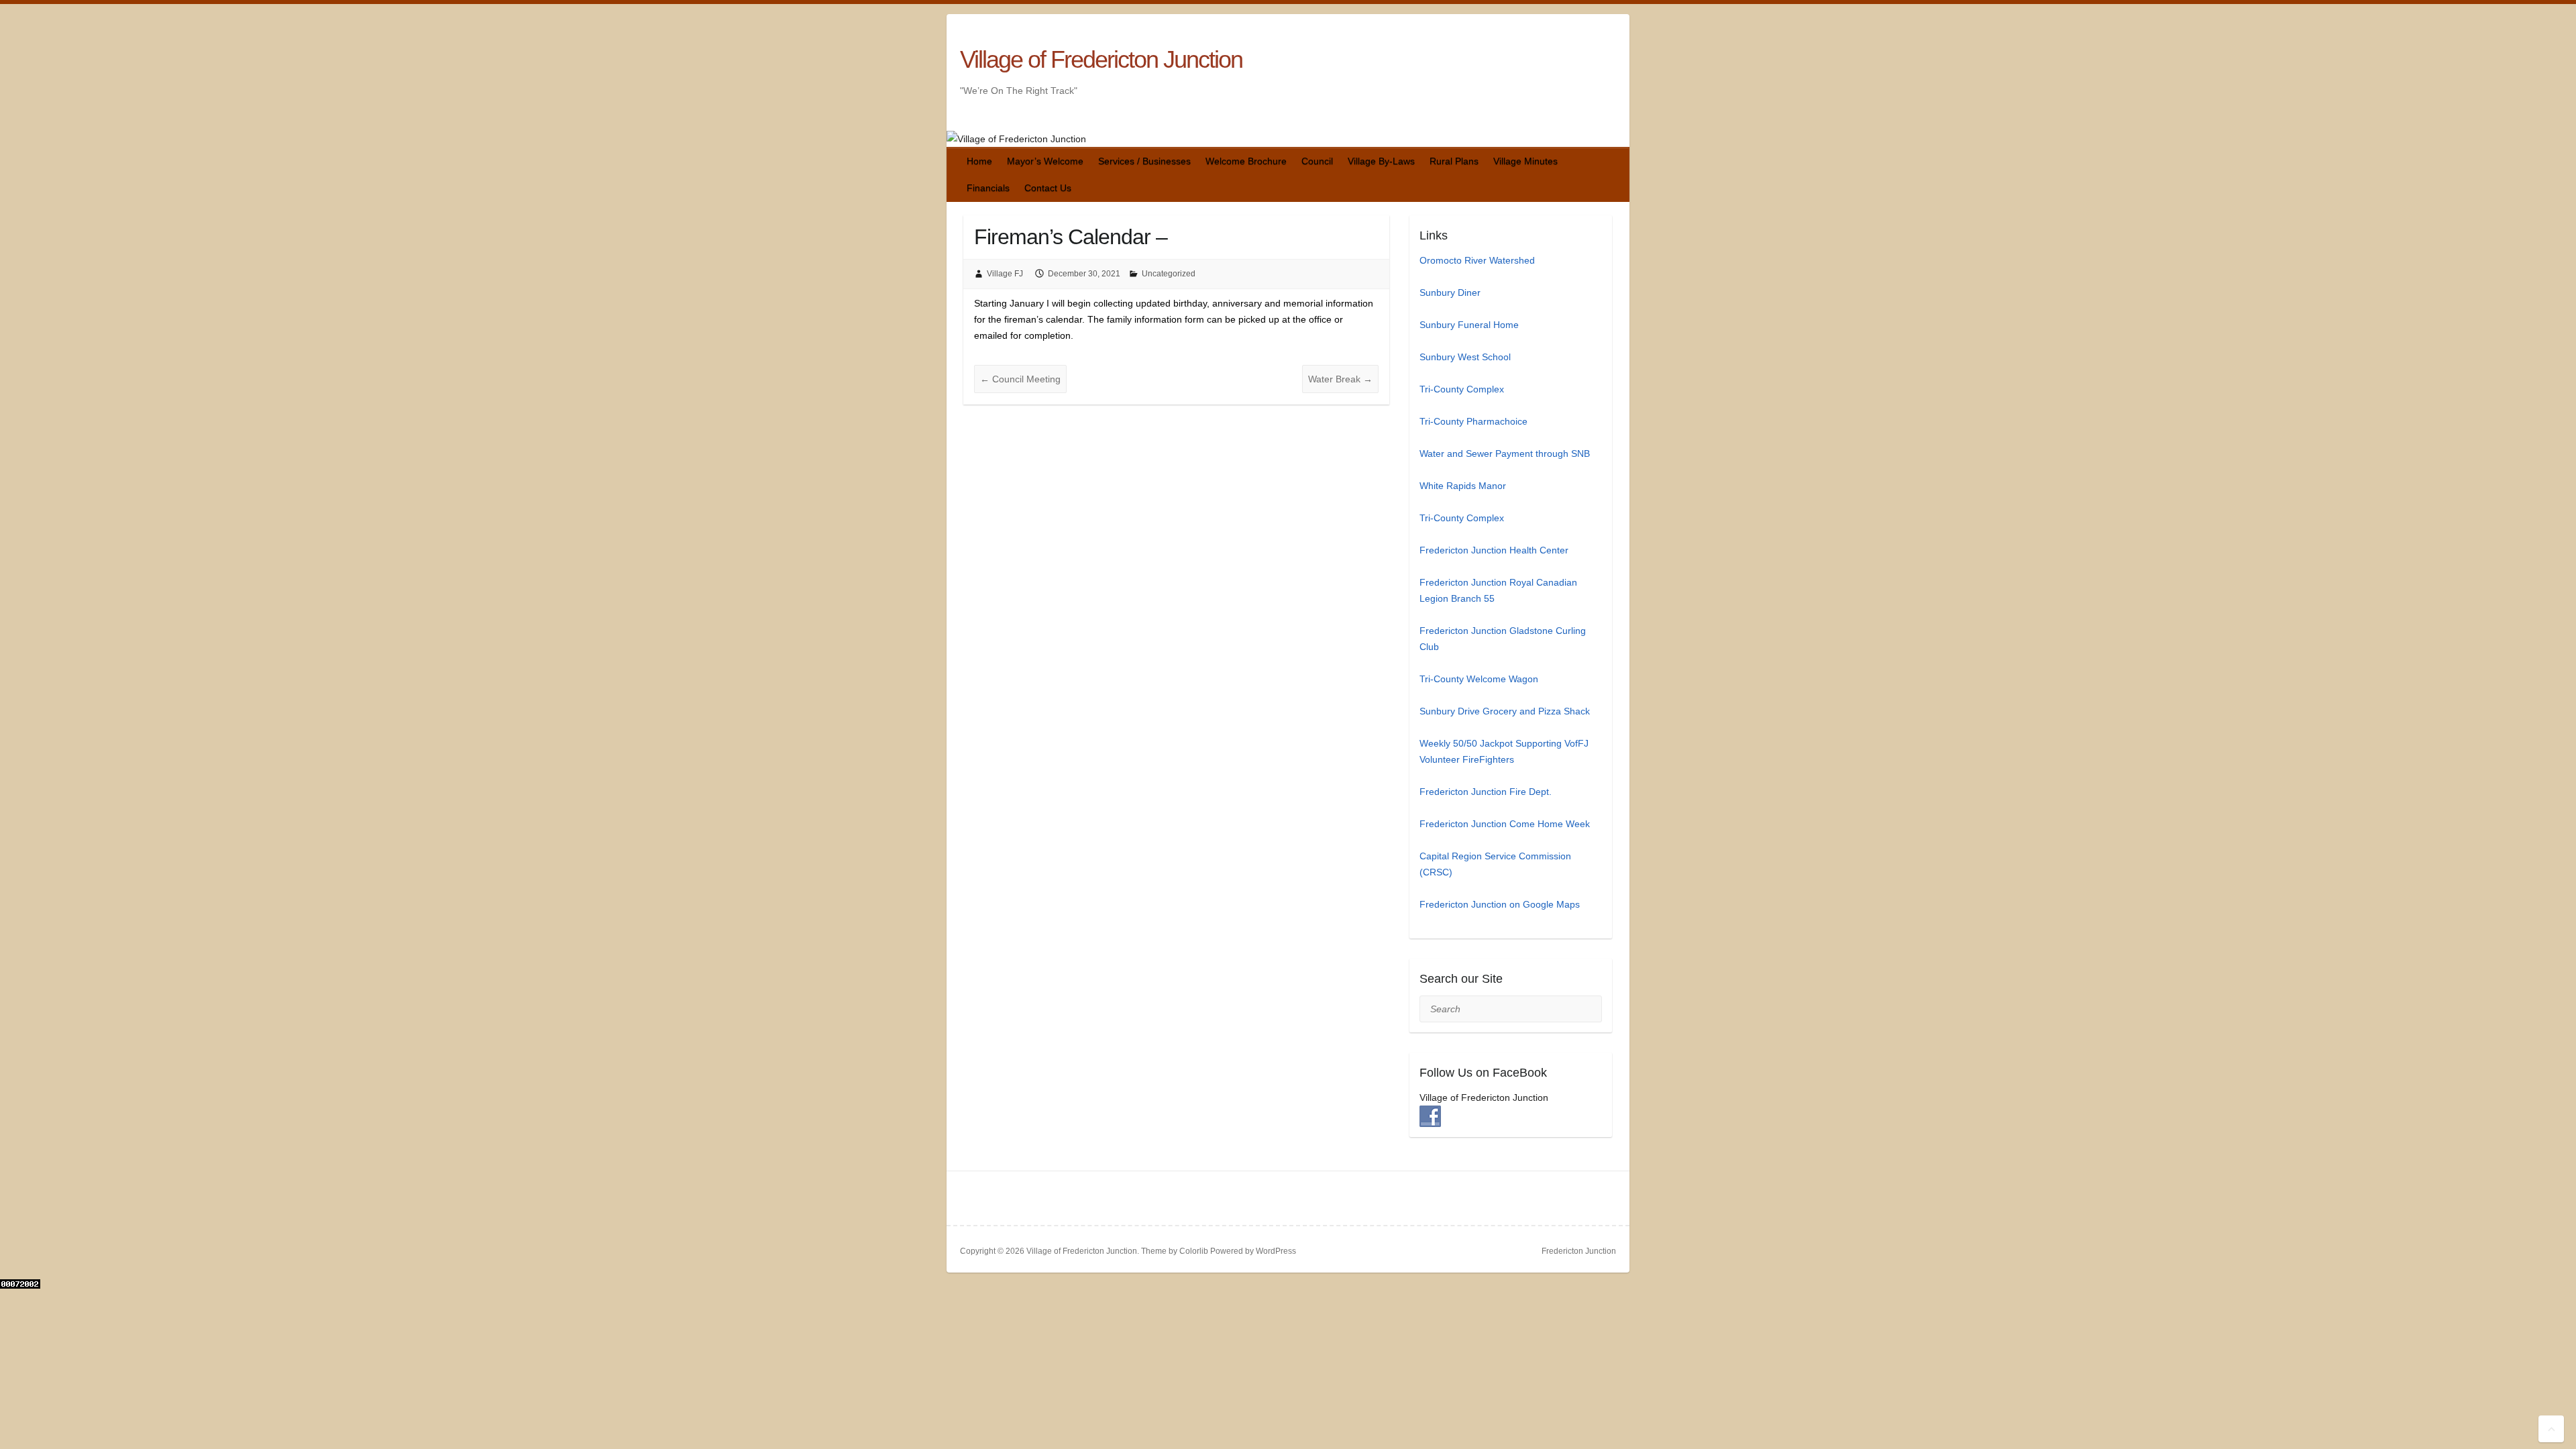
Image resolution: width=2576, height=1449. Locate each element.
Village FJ (1005, 274)
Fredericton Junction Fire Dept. (1486, 792)
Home (979, 161)
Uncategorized (1169, 274)
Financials (988, 188)
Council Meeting (1020, 379)
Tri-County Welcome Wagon (1479, 679)
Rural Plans (1454, 161)
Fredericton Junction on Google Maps (1500, 904)
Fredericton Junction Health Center (1494, 550)
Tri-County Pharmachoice (1473, 421)
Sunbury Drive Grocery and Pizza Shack (1505, 711)
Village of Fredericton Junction (1101, 59)
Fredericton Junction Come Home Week (1505, 824)
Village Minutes (1525, 161)
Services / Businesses (1144, 161)
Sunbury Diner (1450, 292)
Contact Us (1048, 188)
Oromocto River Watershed (1477, 260)
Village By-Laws (1381, 161)
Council (1317, 161)
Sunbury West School (1465, 357)
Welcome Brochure (1246, 161)
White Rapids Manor (1463, 486)
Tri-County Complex (1462, 389)
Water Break (1340, 379)
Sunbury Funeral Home (1469, 325)
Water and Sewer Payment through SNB (1505, 453)
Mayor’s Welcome (1045, 161)
